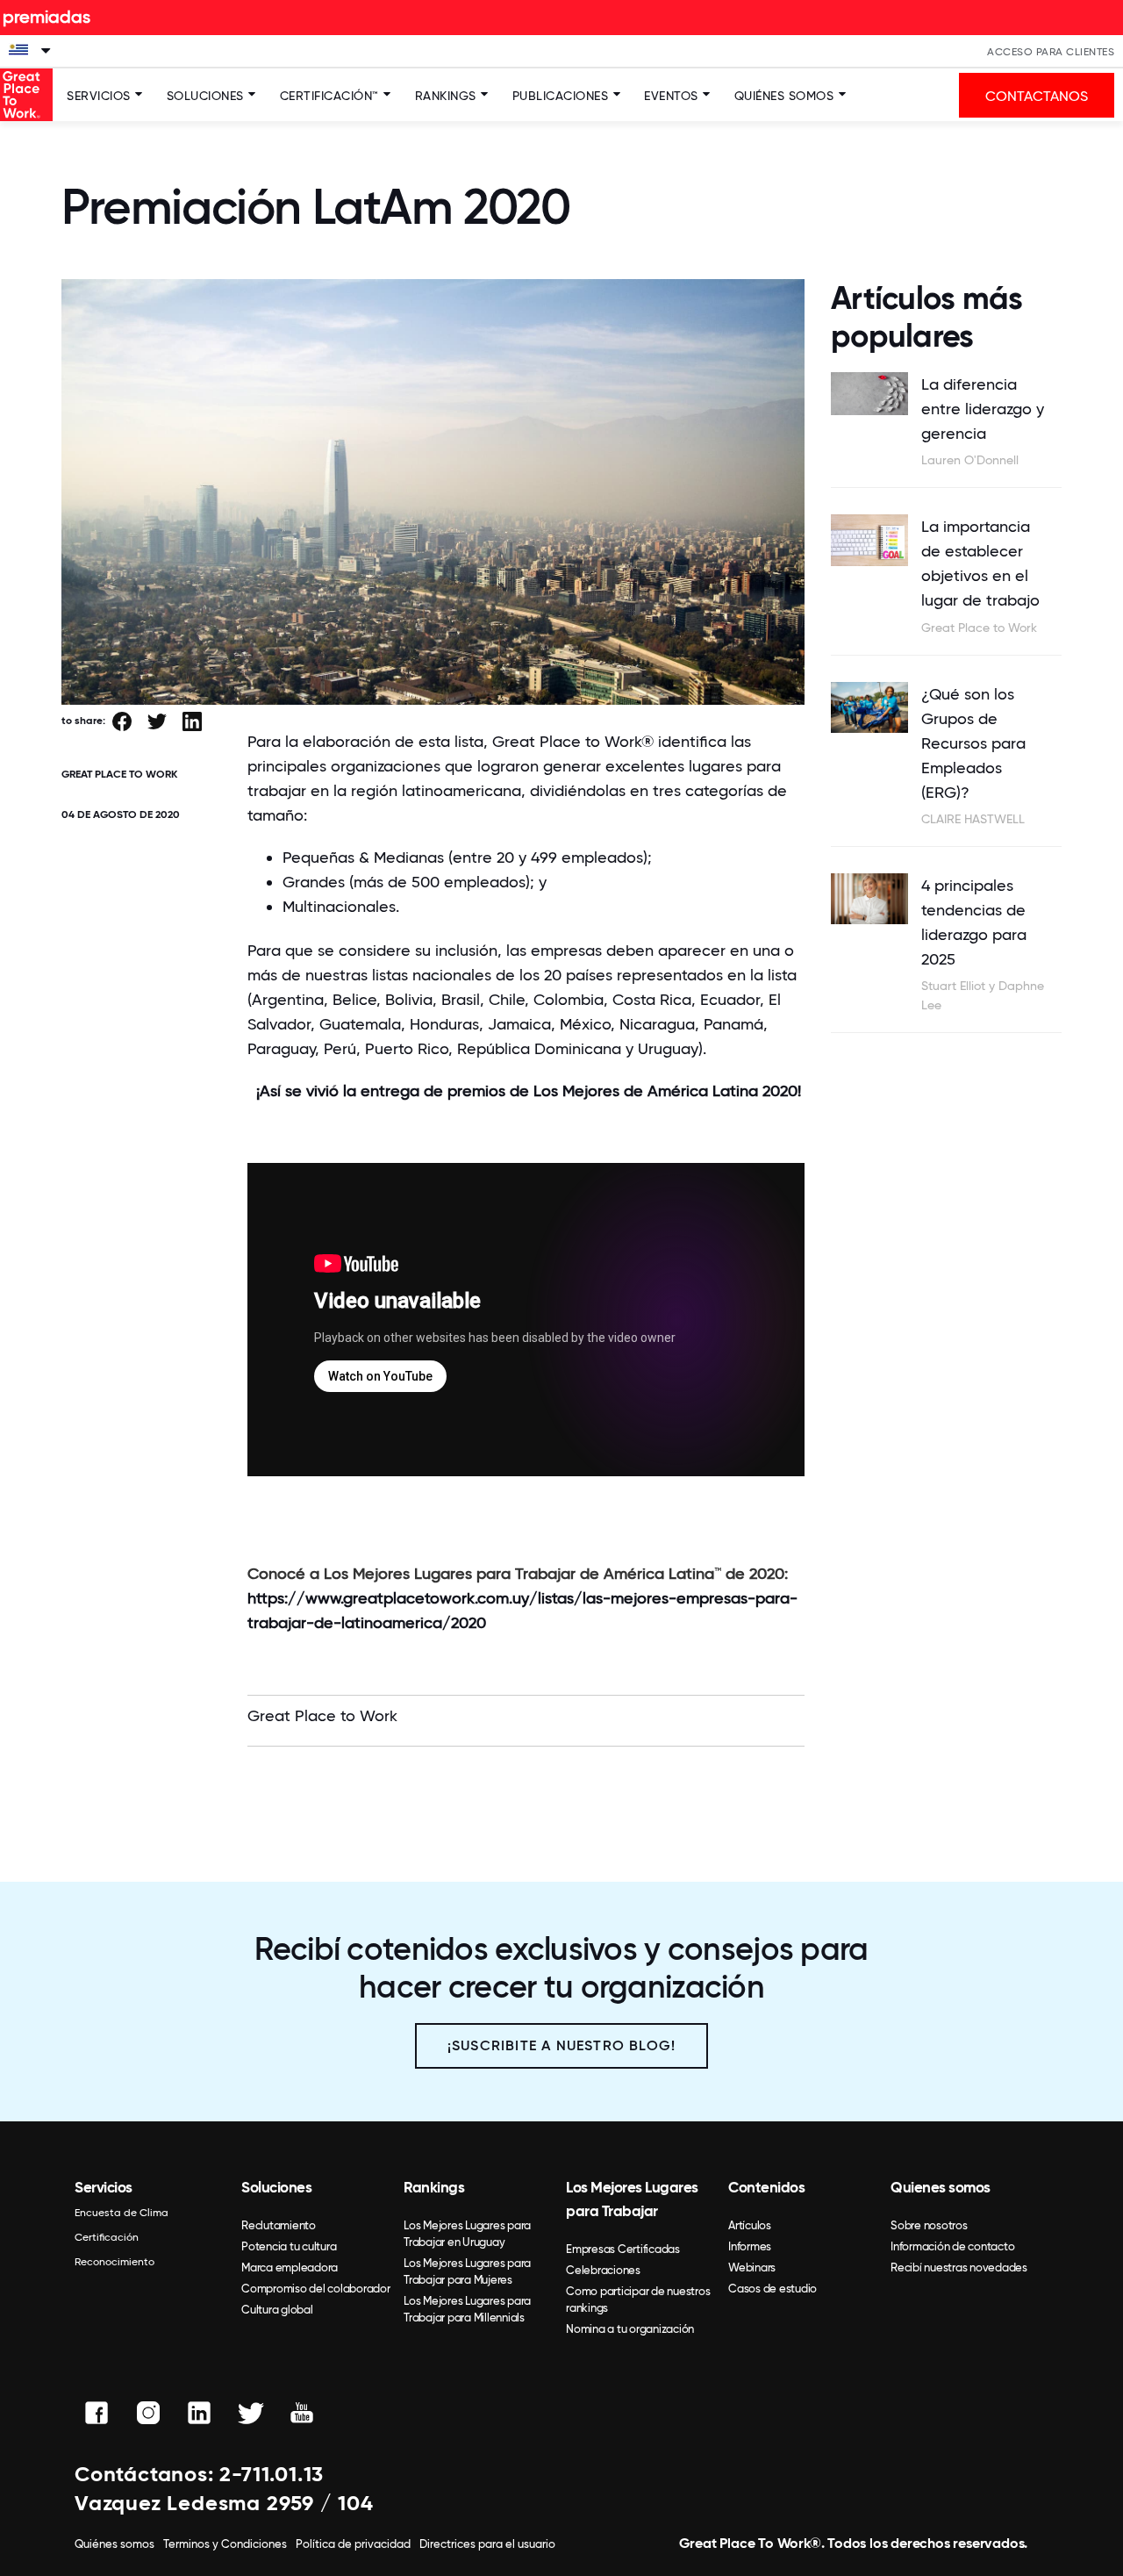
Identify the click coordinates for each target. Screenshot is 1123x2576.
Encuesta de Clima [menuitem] (122, 2213)
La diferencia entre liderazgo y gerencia (983, 409)
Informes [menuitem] (750, 2246)
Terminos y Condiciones (225, 2544)
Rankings (446, 96)
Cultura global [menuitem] (277, 2310)
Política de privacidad (353, 2544)
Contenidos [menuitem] (766, 2187)
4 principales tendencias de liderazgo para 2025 (974, 922)
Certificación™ (329, 96)
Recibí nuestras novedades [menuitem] (959, 2267)
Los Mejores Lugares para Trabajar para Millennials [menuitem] (467, 2309)
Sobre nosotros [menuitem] (929, 2225)
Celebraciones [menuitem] (603, 2270)
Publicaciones (561, 96)
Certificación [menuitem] (107, 2237)
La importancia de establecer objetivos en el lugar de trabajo (980, 563)
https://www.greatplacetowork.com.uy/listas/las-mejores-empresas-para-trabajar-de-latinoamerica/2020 (522, 1610)
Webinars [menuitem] (752, 2267)
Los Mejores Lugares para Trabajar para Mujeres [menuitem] (467, 2271)
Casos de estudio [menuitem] (773, 2289)
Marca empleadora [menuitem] (290, 2267)
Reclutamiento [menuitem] (279, 2225)
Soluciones (205, 96)
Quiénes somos (784, 96)
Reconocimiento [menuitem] (114, 2262)
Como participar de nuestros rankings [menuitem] (638, 2300)
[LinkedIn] (192, 723)
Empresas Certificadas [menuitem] (623, 2249)
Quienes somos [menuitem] (941, 2187)
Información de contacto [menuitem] (952, 2246)
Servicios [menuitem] (104, 2187)
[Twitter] (157, 723)
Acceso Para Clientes (1051, 52)
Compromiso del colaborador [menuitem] (316, 2289)
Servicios (99, 96)
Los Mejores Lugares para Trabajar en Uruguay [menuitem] (467, 2234)
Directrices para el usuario (487, 2544)
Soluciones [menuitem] (276, 2187)
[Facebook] (122, 723)
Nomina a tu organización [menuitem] (630, 2329)
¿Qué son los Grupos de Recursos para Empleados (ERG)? (973, 743)
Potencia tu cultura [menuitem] (289, 2246)
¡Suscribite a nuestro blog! (561, 2045)
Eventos (671, 96)
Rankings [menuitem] (434, 2187)
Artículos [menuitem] (750, 2225)
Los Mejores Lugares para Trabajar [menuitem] (632, 2199)
